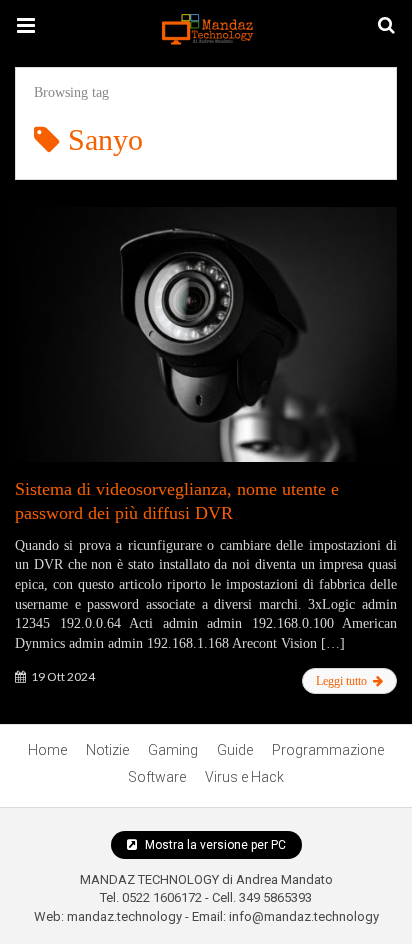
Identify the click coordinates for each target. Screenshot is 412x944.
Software (157, 777)
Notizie (107, 750)
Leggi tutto (343, 681)
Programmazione (328, 750)
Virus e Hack (244, 777)
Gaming (173, 750)
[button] (26, 26)
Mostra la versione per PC (214, 845)
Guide (235, 750)
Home (47, 750)
